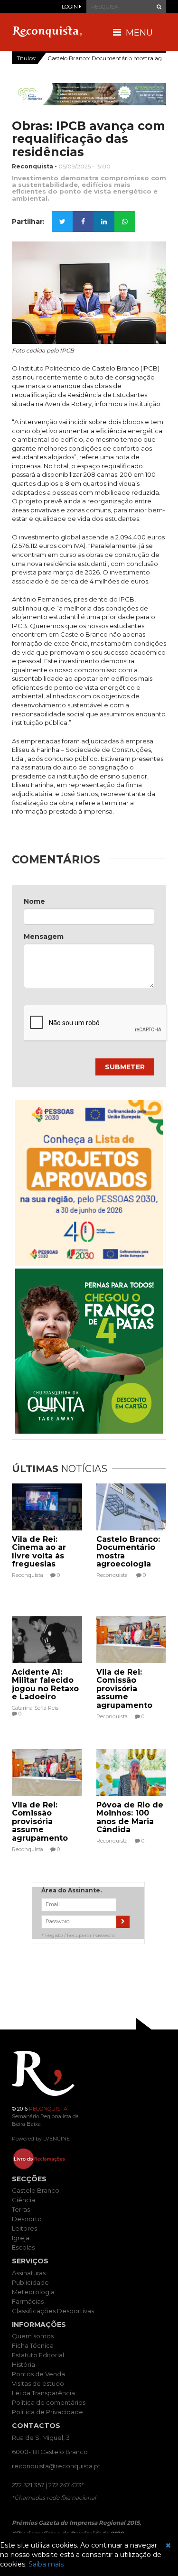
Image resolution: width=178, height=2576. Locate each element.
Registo (54, 1935)
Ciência (23, 2200)
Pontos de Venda (38, 2374)
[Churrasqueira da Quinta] (89, 1351)
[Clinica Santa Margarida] (89, 94)
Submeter (125, 1067)
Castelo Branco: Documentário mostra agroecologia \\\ (107, 58)
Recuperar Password (91, 1935)
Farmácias (28, 2301)
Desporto (27, 2219)
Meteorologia (33, 2292)
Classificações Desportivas (53, 2311)
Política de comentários (49, 2402)
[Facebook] (83, 222)
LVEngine (56, 2139)
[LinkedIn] (104, 222)
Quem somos (33, 2336)
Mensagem (44, 936)
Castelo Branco (36, 2190)
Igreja (21, 2238)
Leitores (24, 2228)
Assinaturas (29, 2273)
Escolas (23, 2247)
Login (70, 7)
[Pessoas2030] (89, 1183)
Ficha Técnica (33, 2345)
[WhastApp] (125, 222)
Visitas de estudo (38, 2383)
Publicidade (30, 2282)
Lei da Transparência (43, 2393)
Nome (34, 901)
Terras (21, 2209)
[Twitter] (62, 222)
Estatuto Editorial (38, 2355)
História (23, 2364)
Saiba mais (46, 2564)
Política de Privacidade (47, 2412)
